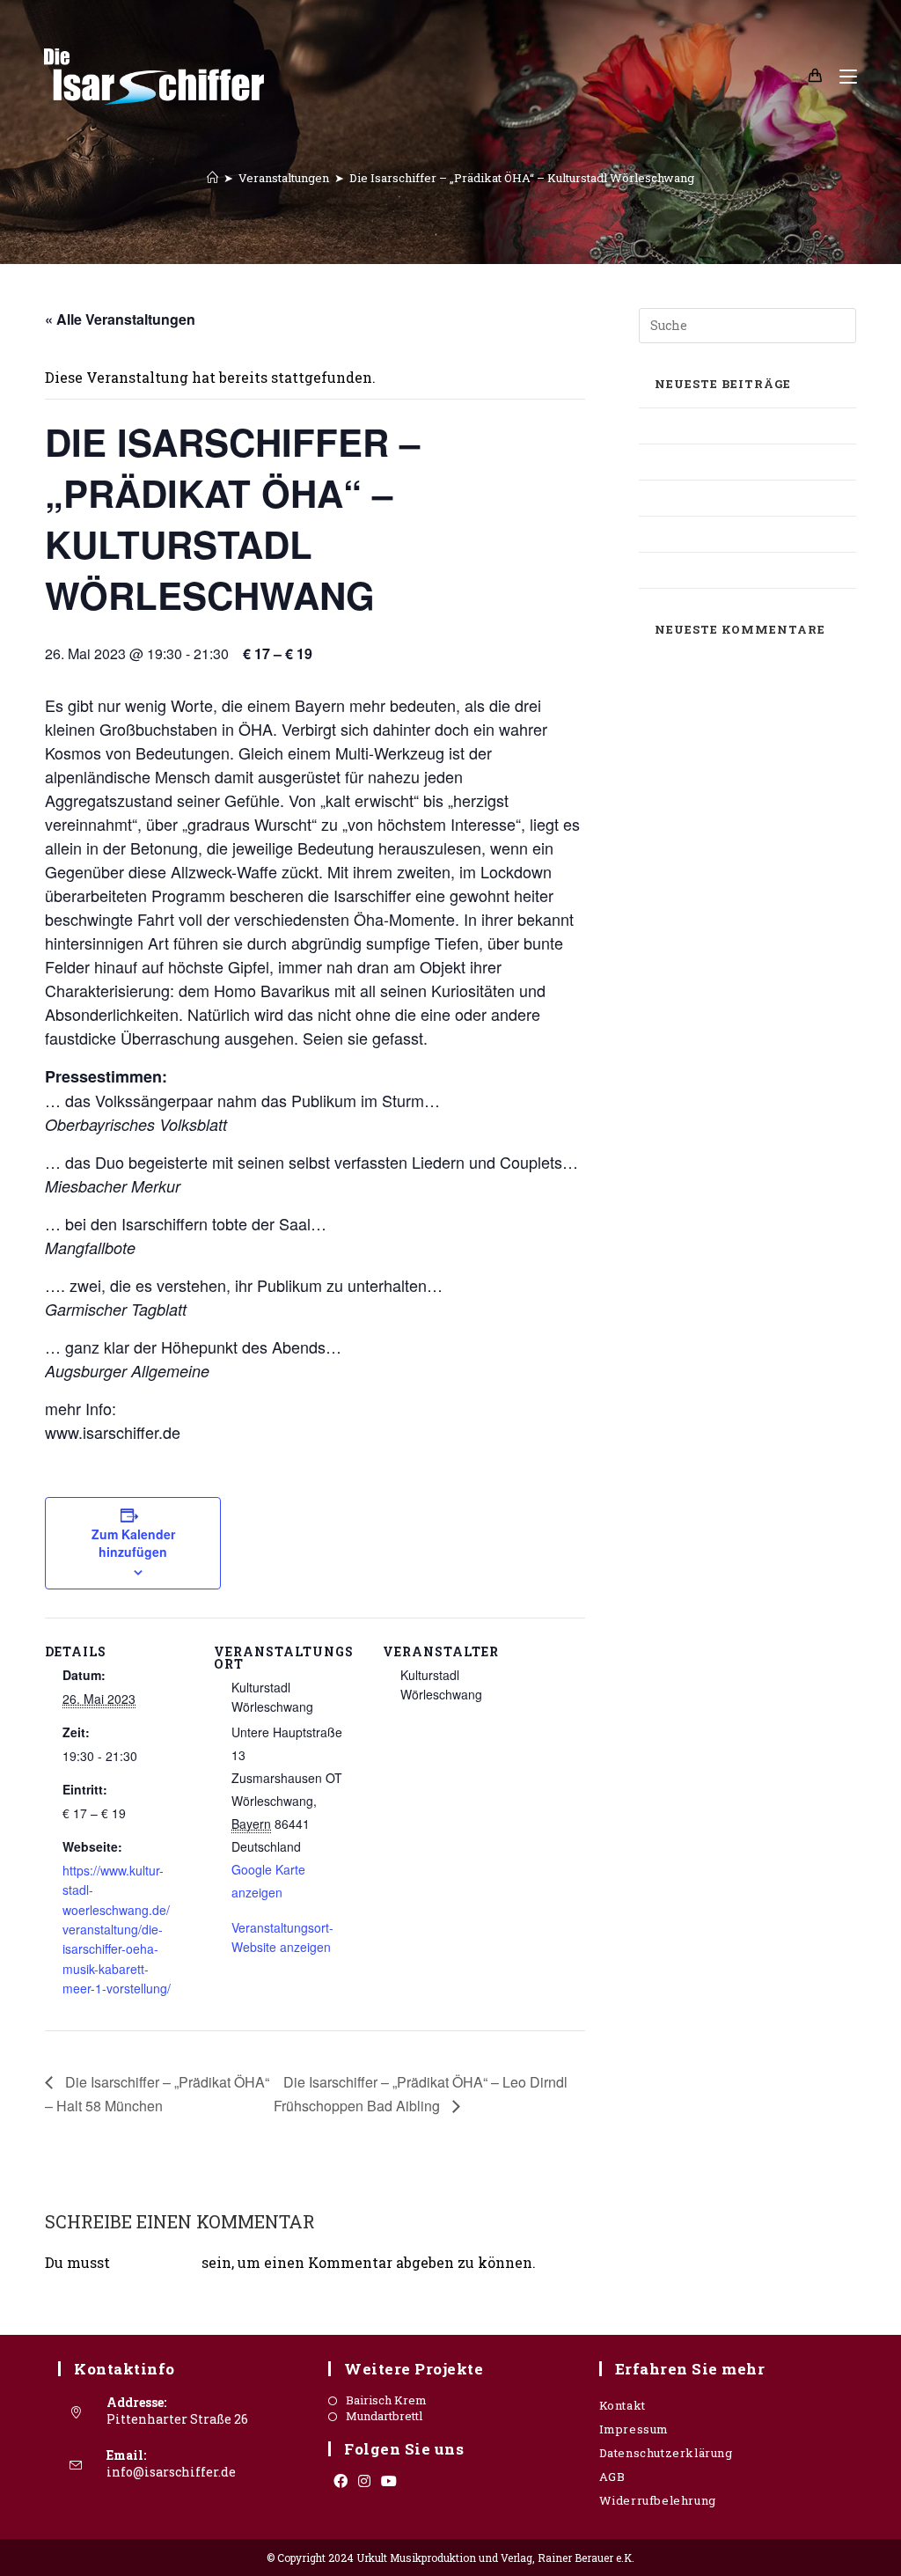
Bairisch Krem (386, 2400)
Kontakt (623, 2405)
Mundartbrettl (384, 2416)
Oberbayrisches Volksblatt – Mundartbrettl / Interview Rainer (744, 498)
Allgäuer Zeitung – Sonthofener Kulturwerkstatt (737, 462)
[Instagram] (364, 2481)
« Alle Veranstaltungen (120, 319)
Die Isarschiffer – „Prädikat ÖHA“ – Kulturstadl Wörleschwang (522, 178)
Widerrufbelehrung (658, 2500)
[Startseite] (212, 178)
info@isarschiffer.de (171, 2472)
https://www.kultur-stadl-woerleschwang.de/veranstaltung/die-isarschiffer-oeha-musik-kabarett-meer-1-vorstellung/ (117, 1929)
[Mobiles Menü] (842, 76)
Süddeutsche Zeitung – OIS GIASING (721, 534)
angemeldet (156, 2262)
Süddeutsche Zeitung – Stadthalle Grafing (744, 570)
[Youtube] (389, 2481)
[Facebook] (341, 2481)
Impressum (634, 2429)
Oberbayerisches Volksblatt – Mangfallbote (729, 426)
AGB (612, 2477)
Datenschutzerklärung (666, 2453)
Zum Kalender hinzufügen (133, 1543)
